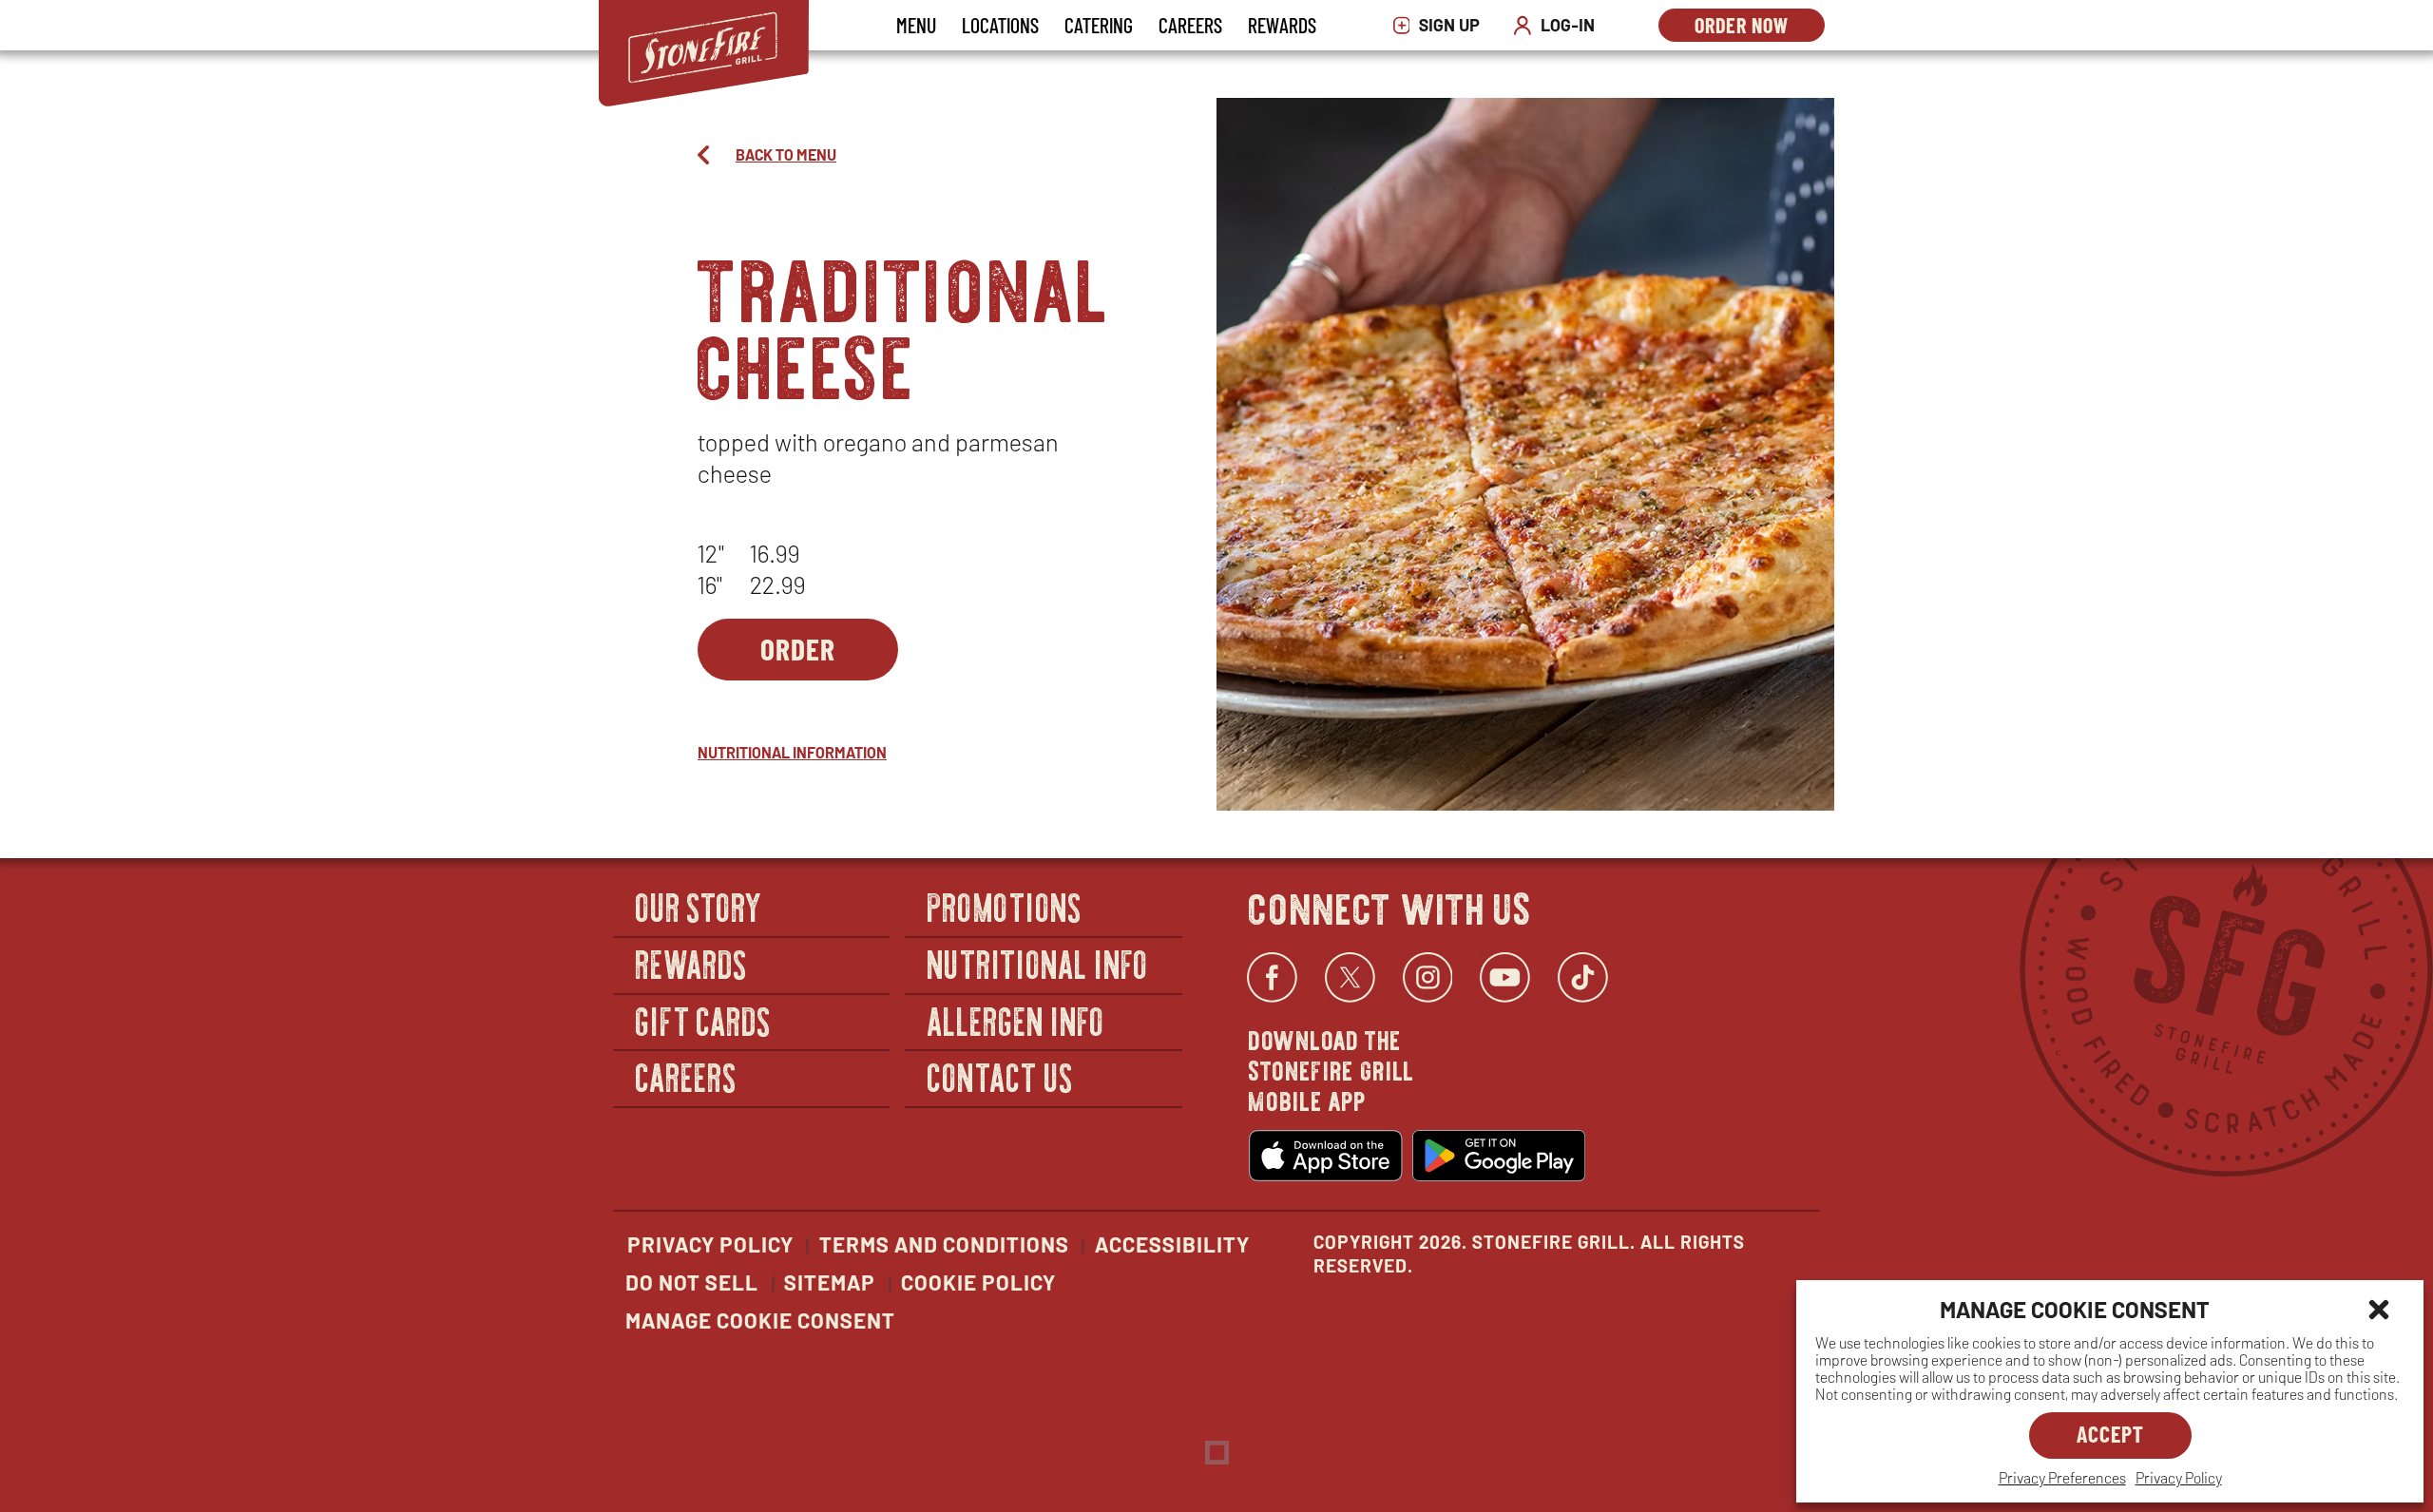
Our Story (699, 907)
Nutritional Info (1038, 963)
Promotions (1005, 907)
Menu (916, 25)
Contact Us (1000, 1076)
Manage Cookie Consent (760, 1320)
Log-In (1559, 25)
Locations (1000, 25)
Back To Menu (786, 154)
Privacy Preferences (2062, 1477)
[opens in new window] (1326, 1156)
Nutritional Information (792, 752)
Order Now (1760, 27)
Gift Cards (704, 1020)
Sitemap (830, 1282)
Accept (2110, 1434)
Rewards (1282, 25)
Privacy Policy (2179, 1477)
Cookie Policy (978, 1282)
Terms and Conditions (944, 1244)
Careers (1190, 25)
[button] (2379, 1310)
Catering (1099, 25)
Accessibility (1172, 1244)
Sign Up (1441, 25)
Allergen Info (1016, 1020)
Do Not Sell (692, 1282)
